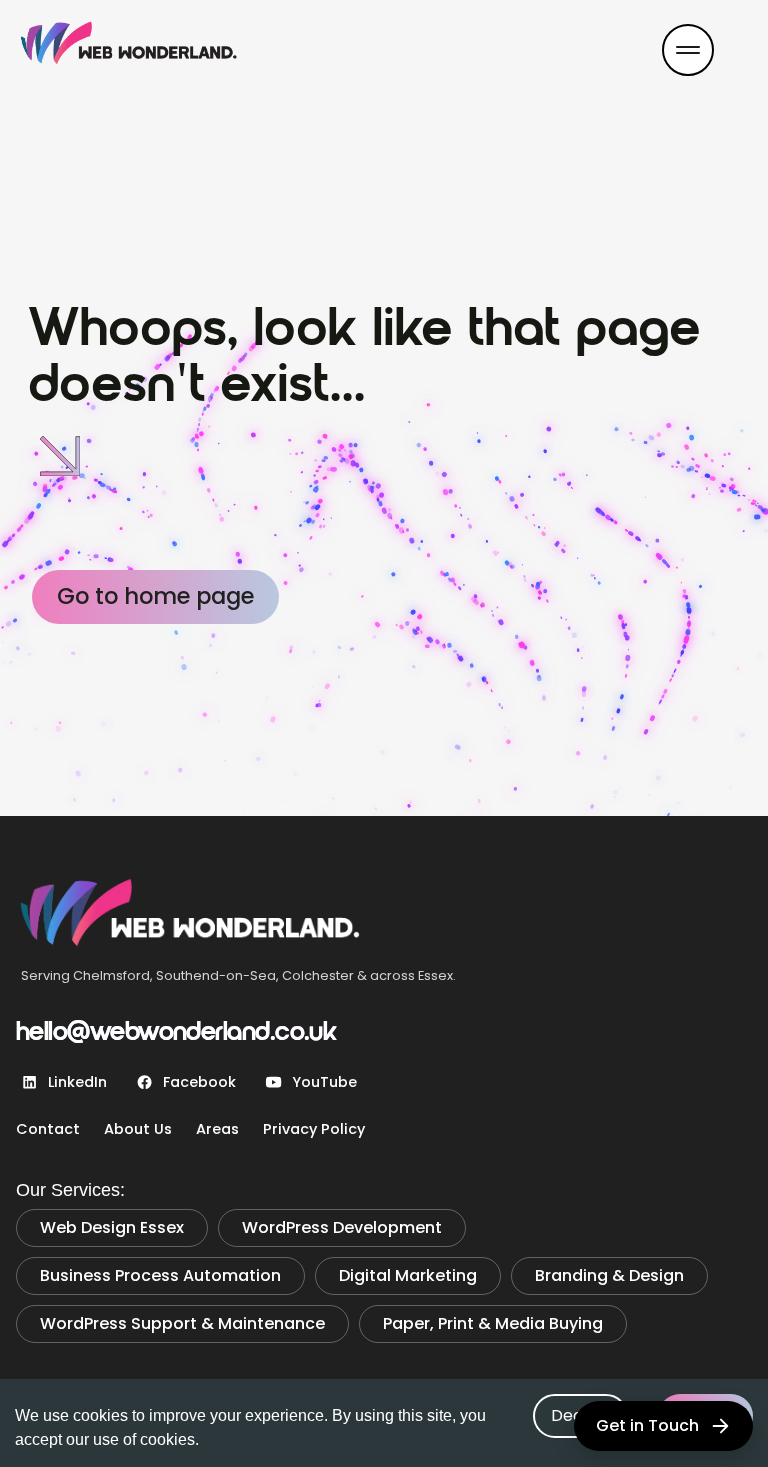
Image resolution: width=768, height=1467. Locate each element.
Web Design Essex (112, 1227)
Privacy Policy (314, 1129)
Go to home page (155, 596)
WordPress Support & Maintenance (182, 1323)
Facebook (199, 1082)
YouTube (324, 1082)
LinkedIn (77, 1082)
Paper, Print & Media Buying (493, 1323)
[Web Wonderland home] (164, 50)
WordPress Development (342, 1227)
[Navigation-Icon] (688, 50)
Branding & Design (609, 1275)
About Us (138, 1129)
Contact (48, 1129)
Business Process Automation (160, 1275)
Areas (217, 1129)
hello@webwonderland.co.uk (176, 1033)
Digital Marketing (408, 1275)
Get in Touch (647, 1425)
